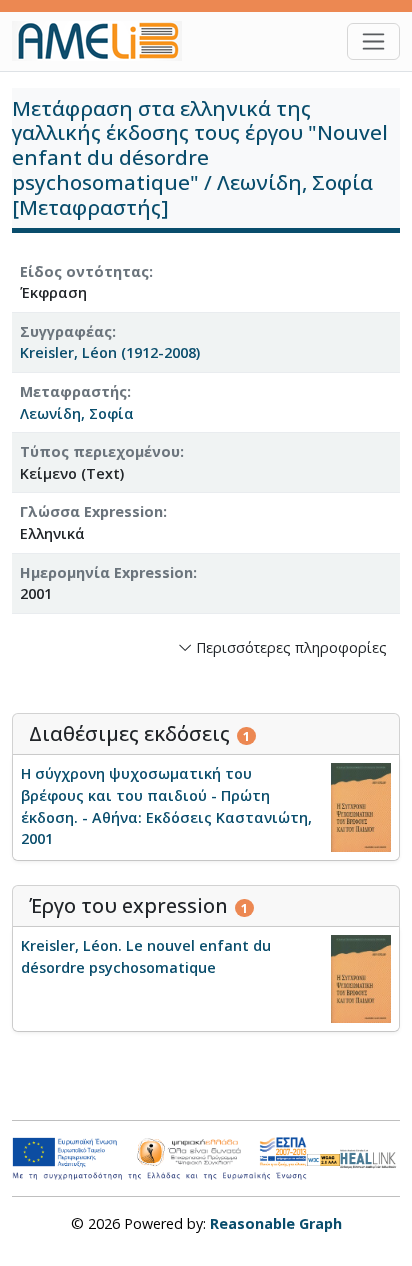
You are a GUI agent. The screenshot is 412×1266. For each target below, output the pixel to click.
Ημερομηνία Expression (106, 572)
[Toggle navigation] (373, 41)
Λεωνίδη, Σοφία (77, 413)
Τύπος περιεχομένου (100, 451)
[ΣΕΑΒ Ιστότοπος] (370, 1157)
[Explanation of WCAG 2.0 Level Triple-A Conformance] (324, 1159)
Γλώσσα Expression (91, 511)
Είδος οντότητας (84, 271)
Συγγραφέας (66, 331)
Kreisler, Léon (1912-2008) (110, 352)
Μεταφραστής (73, 391)
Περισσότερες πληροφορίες (289, 647)
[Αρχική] (105, 41)
